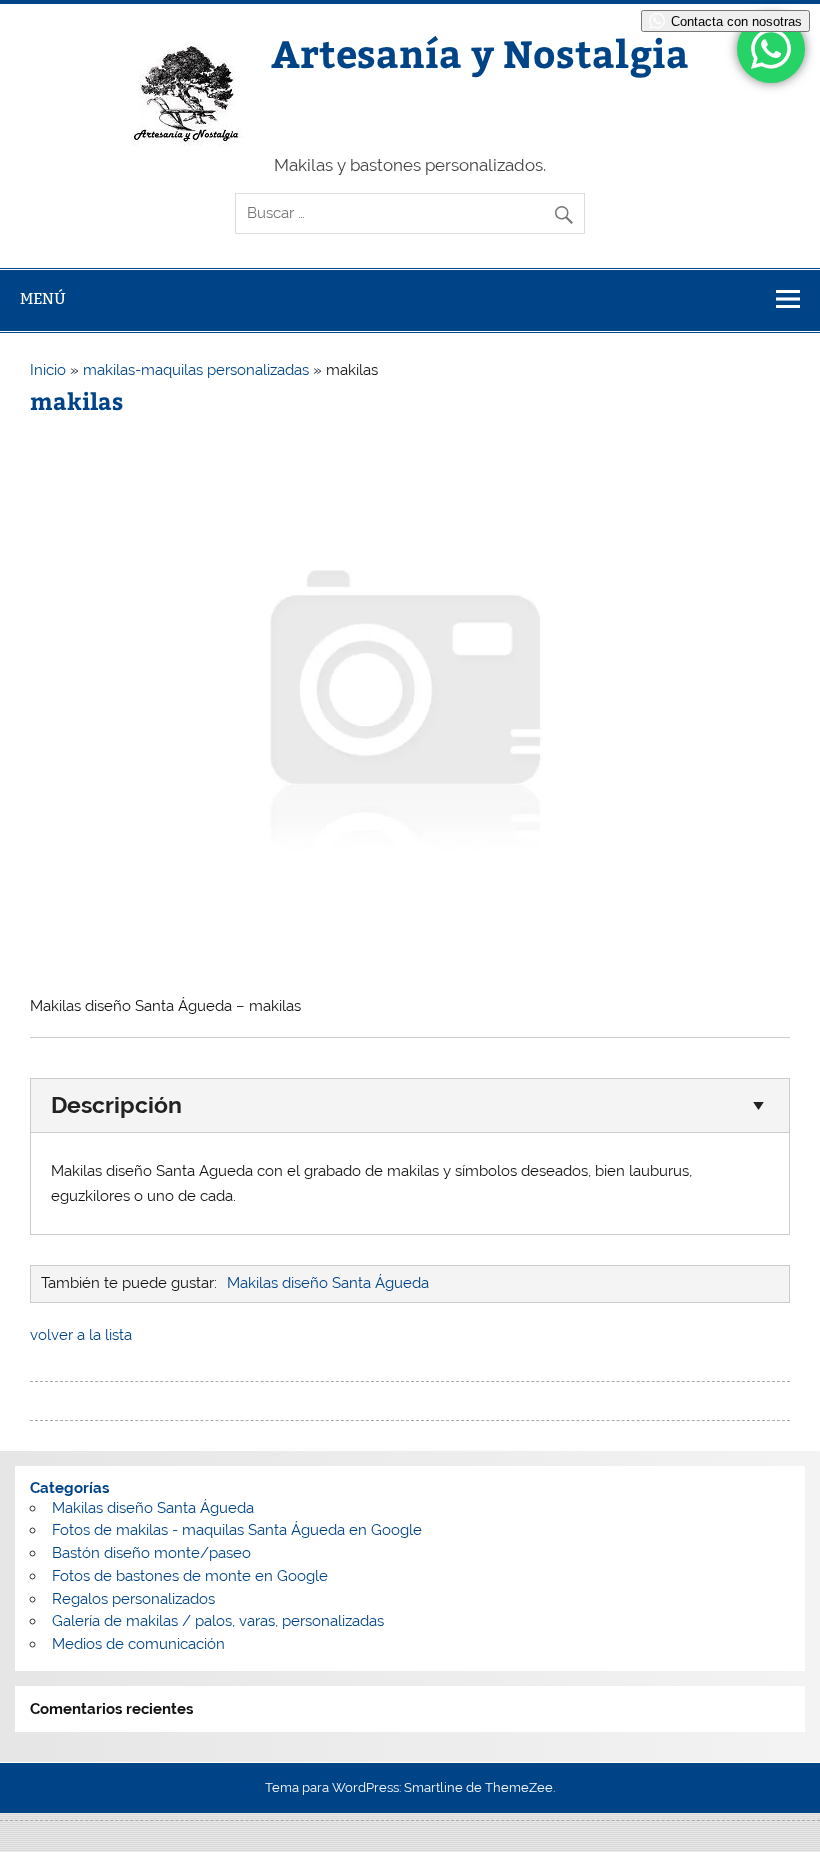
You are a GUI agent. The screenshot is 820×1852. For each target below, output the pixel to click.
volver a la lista (81, 1335)
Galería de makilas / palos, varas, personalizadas (218, 1621)
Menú (43, 298)
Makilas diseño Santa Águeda (328, 1283)
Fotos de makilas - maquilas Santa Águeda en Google (237, 1530)
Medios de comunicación (138, 1644)
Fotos (71, 1576)
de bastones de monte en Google (211, 1576)
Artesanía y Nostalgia (480, 52)
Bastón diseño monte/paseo (151, 1553)
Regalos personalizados (133, 1599)
